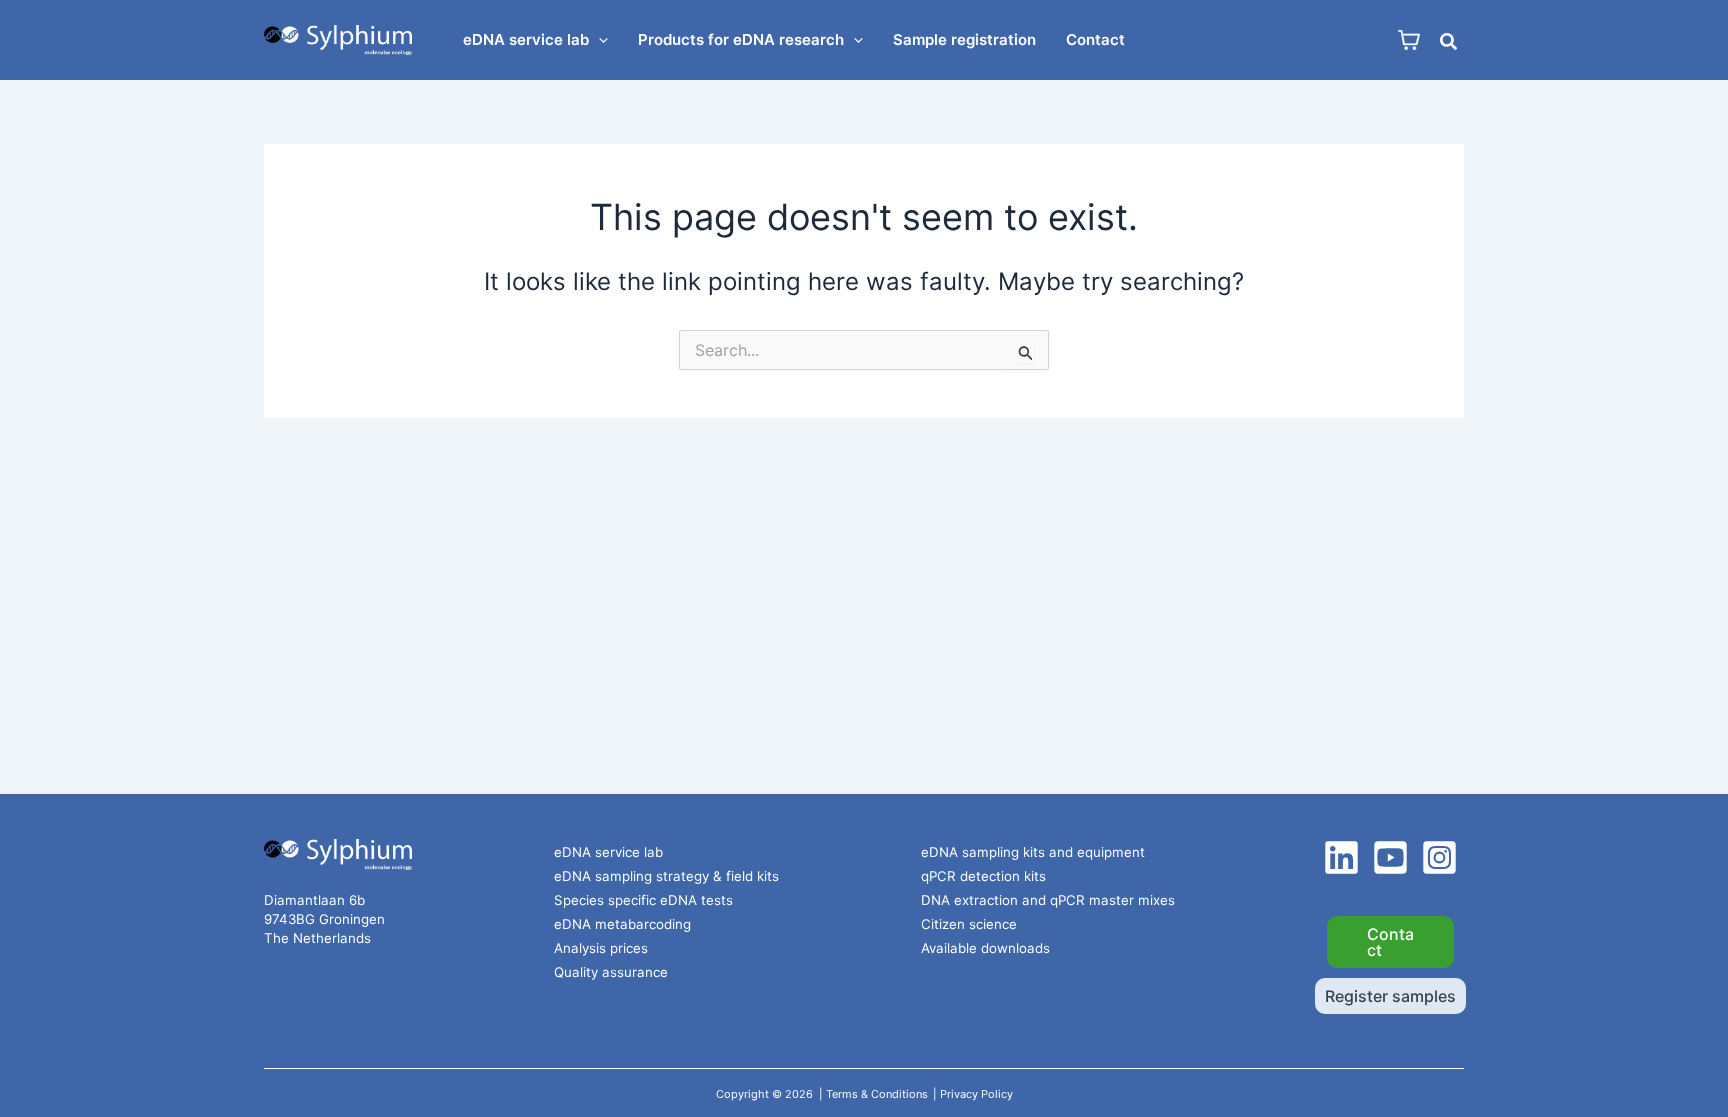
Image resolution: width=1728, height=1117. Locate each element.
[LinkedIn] (1341, 857)
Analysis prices (601, 948)
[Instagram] (1439, 857)
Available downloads (985, 948)
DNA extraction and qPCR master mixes (1048, 900)
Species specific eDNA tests (643, 900)
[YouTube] (1390, 857)
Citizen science (969, 924)
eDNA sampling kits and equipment (1033, 852)
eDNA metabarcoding (622, 924)
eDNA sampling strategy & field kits (666, 876)
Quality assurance (611, 972)
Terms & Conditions (877, 1094)
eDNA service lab (608, 852)
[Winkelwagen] (1409, 40)
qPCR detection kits (983, 876)
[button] (598, 40)
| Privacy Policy (973, 1094)
